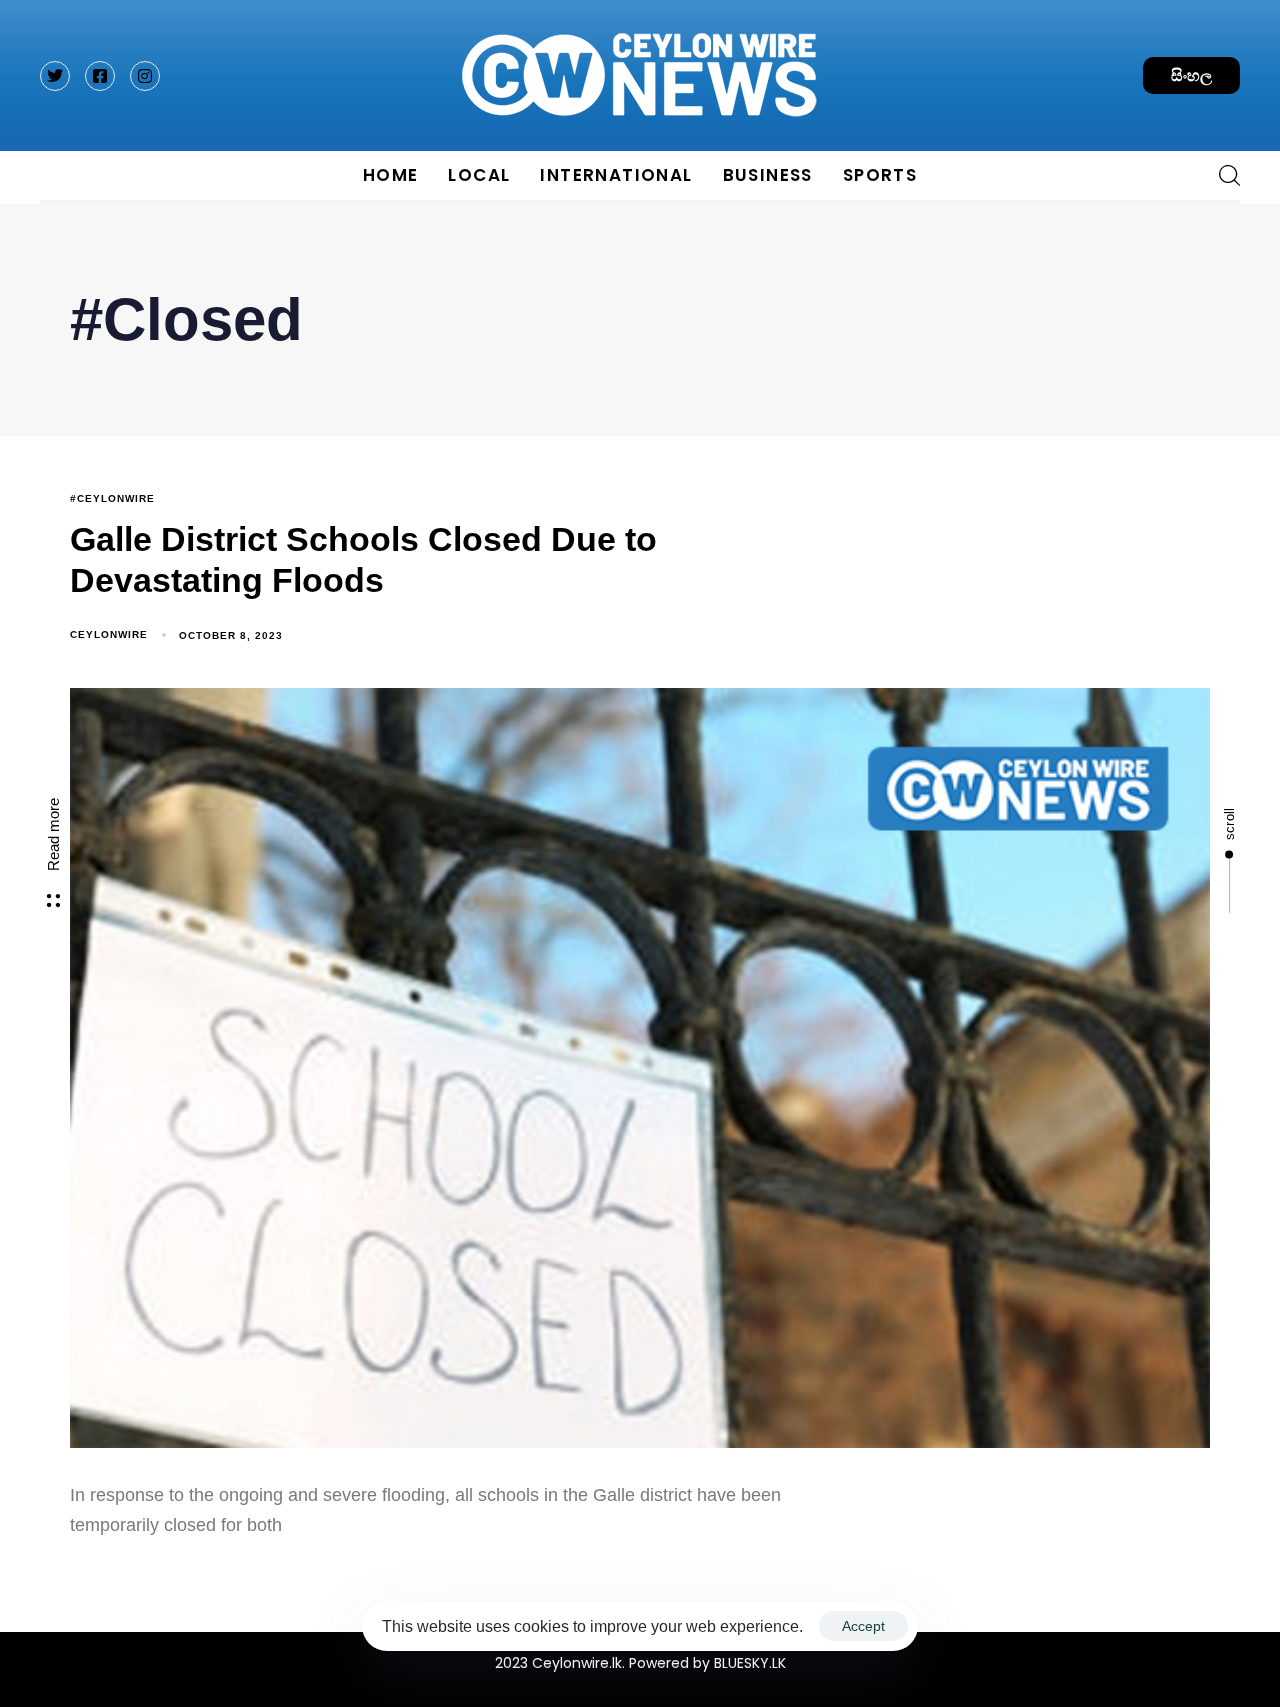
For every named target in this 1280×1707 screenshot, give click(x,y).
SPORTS (880, 175)
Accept (863, 1626)
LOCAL (479, 175)
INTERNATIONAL (616, 175)
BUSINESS (768, 175)
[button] (1222, 175)
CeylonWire (109, 634)
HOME (391, 175)
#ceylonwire (112, 498)
